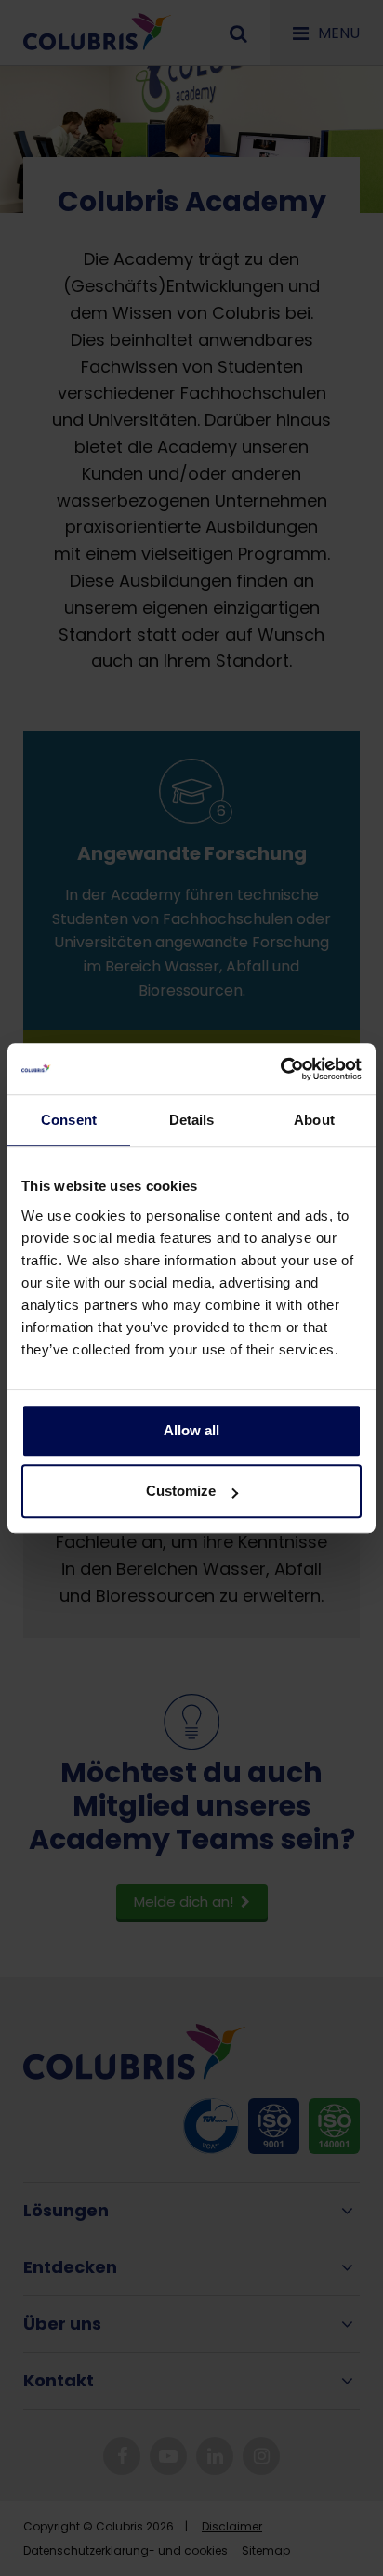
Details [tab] (192, 1120)
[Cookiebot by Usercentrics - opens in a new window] (280, 1069)
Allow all (191, 1430)
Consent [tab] (69, 1120)
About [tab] (314, 1120)
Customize (181, 1491)
